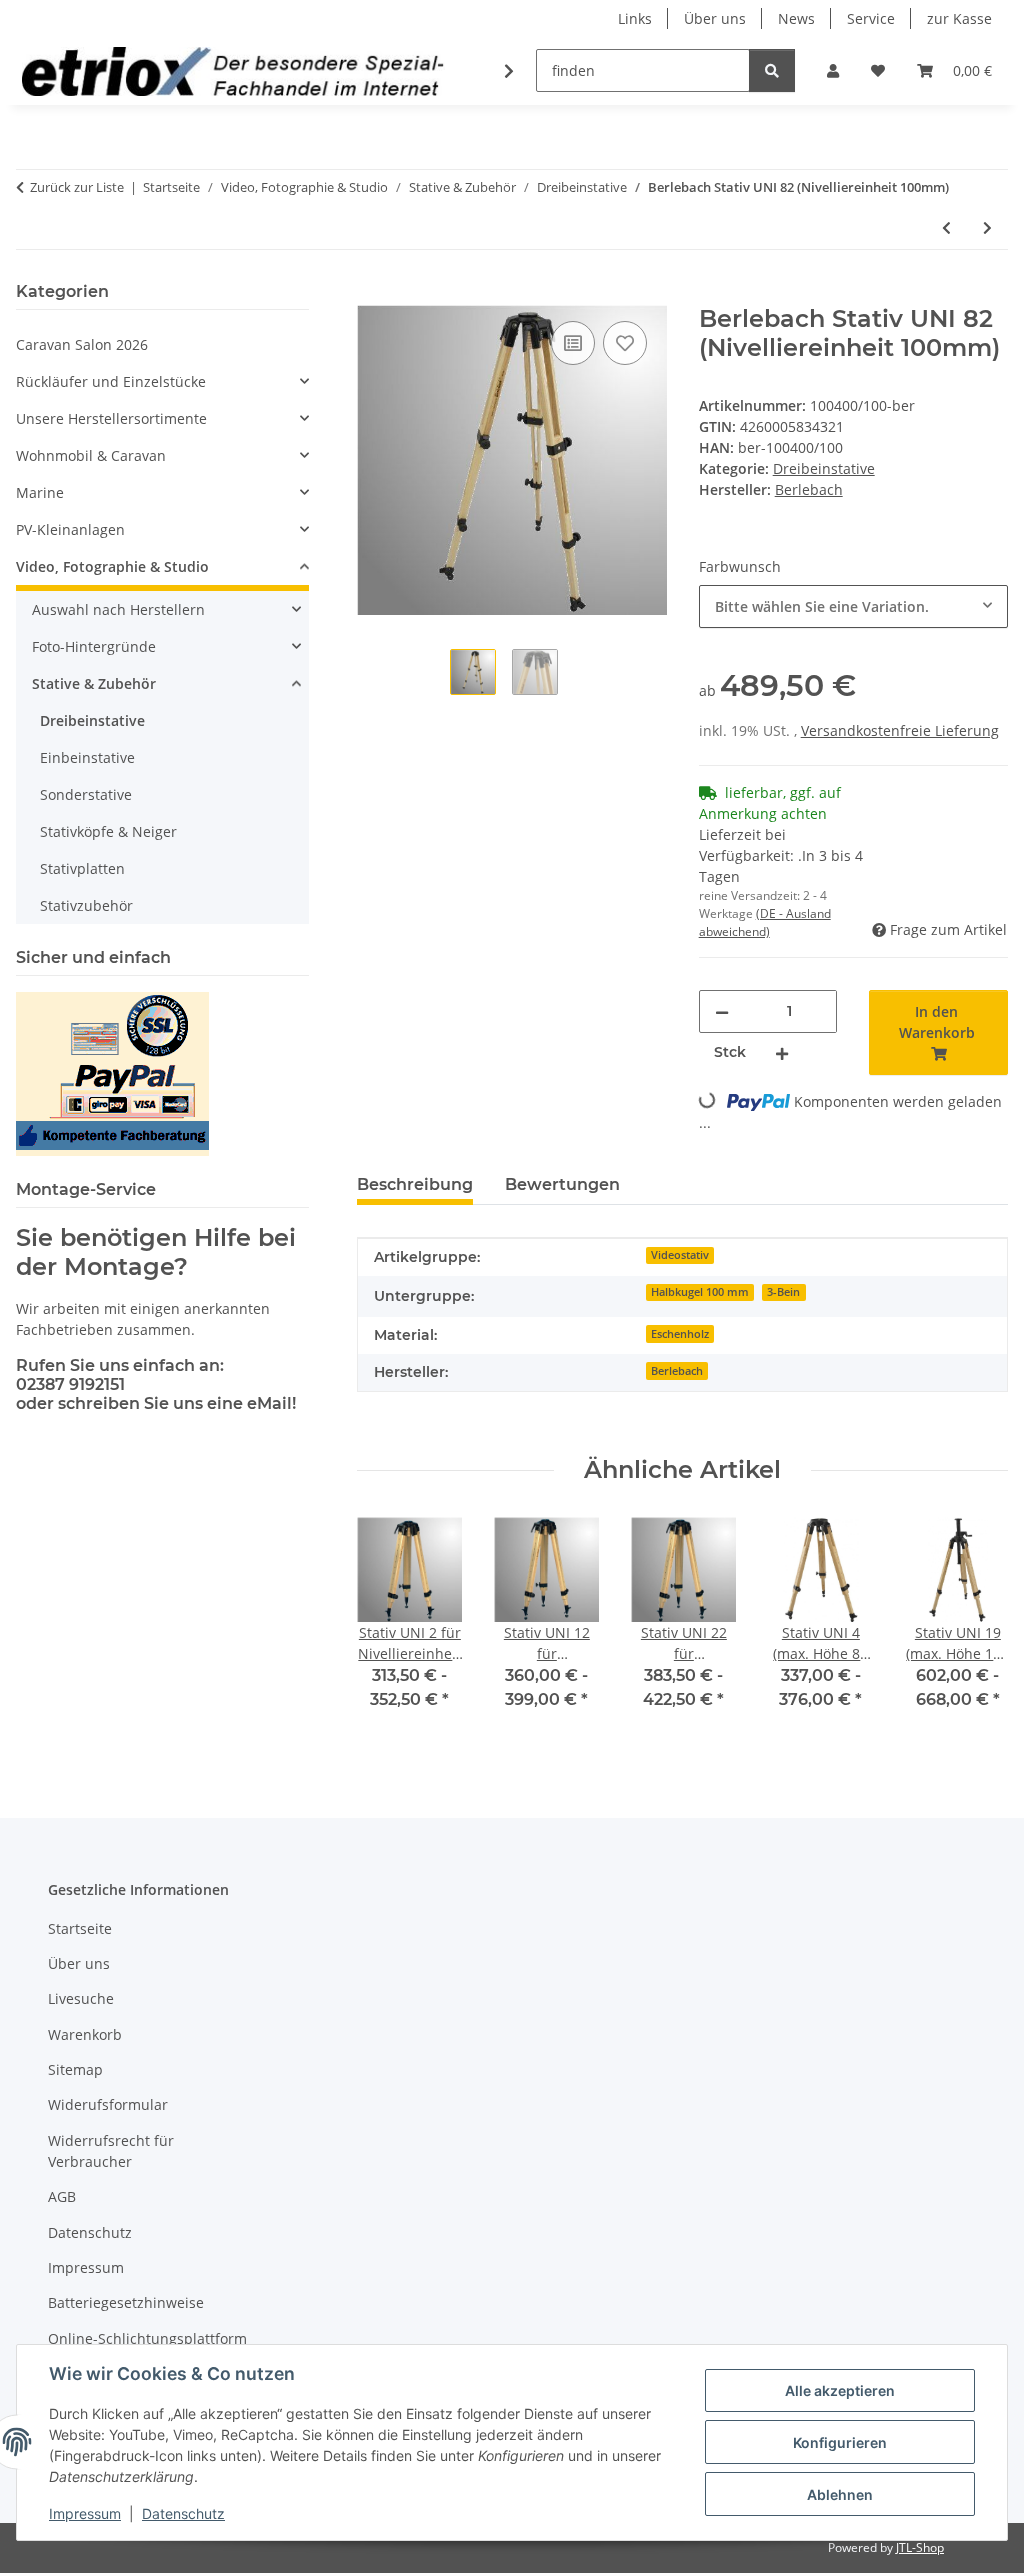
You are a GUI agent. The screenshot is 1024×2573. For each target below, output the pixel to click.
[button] (833, 70)
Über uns (715, 18)
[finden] (772, 70)
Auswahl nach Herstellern (118, 609)
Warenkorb (85, 2034)
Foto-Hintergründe (94, 646)
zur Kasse (959, 18)
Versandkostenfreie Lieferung (900, 730)
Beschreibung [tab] (415, 1184)
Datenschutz (183, 2513)
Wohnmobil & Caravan (91, 455)
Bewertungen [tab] (562, 1184)
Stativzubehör (86, 905)
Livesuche (81, 1998)
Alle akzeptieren (840, 2390)
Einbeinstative (87, 757)
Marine (40, 492)
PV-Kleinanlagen (70, 529)
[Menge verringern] (722, 1011)
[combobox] (853, 606)
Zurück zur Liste (77, 187)
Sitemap (75, 2069)
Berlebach (677, 1371)
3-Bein (783, 1292)
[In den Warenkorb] (373, 294)
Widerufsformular (108, 2104)
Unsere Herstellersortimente (111, 418)
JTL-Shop (920, 2547)
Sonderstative (86, 794)
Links (635, 18)
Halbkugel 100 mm (700, 1292)
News (796, 18)
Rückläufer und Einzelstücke (111, 381)
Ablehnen (840, 2494)
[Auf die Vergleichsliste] (573, 343)
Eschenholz (680, 1334)
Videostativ (680, 1255)
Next (975, 1627)
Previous (390, 1627)
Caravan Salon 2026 (82, 344)
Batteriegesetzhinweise (126, 2302)
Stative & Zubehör (94, 683)
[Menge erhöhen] (782, 1052)
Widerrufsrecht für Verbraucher (111, 2151)
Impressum (85, 2513)
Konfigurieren (840, 2442)
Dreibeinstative (824, 468)
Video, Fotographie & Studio (112, 566)
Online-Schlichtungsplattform (147, 2338)
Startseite (80, 1928)
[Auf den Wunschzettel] (625, 343)
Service (871, 18)
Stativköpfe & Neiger (108, 831)
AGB (62, 2196)
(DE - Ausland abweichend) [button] (765, 922)
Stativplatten (82, 868)
